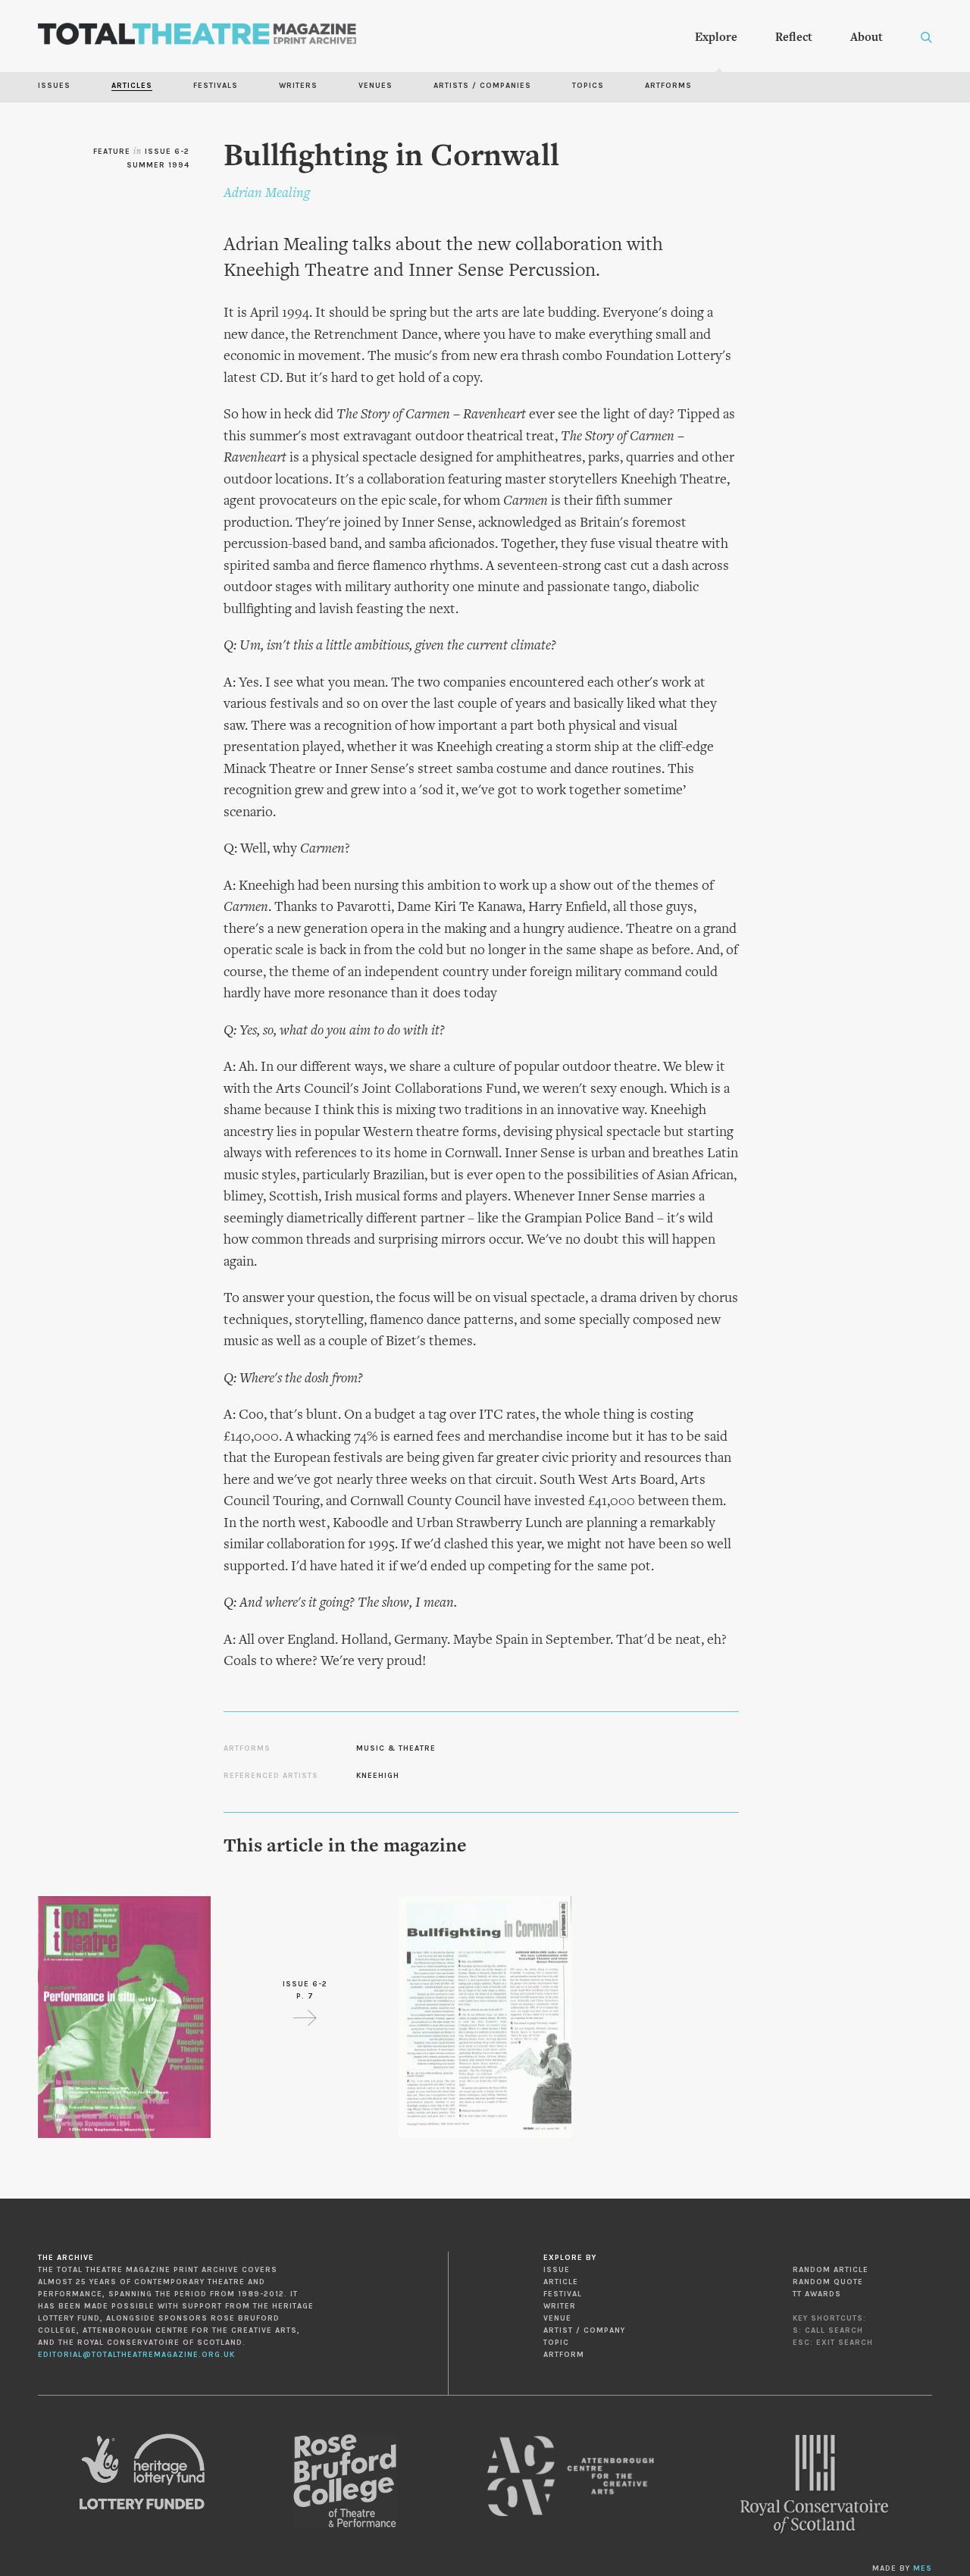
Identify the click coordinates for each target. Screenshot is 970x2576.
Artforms (668, 86)
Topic (556, 2343)
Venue (557, 2318)
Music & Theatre (396, 1748)
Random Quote (828, 2282)
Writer (560, 2306)
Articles (132, 86)
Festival (563, 2294)
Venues (375, 86)
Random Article (831, 2270)
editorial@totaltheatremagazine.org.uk (136, 2355)
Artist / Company (584, 2330)
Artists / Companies (482, 86)
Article (561, 2282)
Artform (564, 2355)
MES (923, 2568)
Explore (716, 38)
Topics (588, 86)
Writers (298, 86)
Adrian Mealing (267, 194)
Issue (557, 2270)
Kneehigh (378, 1776)
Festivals (216, 86)
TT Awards (817, 2294)
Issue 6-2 (167, 152)
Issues (54, 86)
